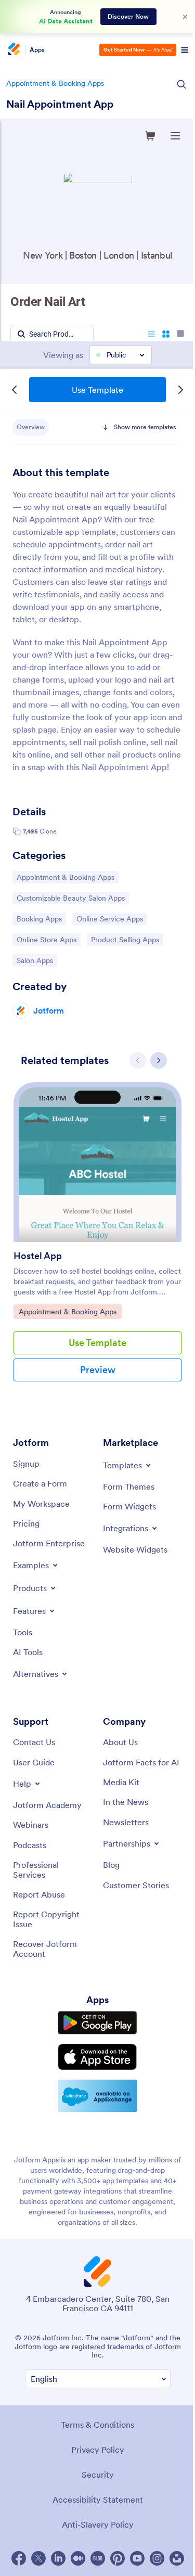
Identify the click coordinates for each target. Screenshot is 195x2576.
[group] (97, 1240)
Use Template (97, 390)
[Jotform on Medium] (78, 2558)
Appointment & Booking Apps (55, 83)
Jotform (49, 1010)
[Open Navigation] (185, 50)
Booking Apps (41, 919)
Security (98, 2475)
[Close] (185, 17)
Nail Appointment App (60, 104)
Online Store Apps (46, 939)
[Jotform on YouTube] (137, 2558)
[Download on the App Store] (97, 2057)
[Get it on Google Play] (97, 2023)
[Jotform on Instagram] (157, 2558)
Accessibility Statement (98, 2500)
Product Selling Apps (125, 939)
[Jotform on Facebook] (19, 2558)
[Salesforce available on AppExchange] (97, 2096)
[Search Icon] (181, 84)
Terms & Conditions (97, 2425)
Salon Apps (37, 960)
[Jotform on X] (38, 2558)
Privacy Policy (98, 2450)
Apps (37, 50)
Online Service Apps (109, 919)
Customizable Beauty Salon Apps (70, 898)
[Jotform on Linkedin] (58, 2558)
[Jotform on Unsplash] (177, 2558)
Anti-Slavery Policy (98, 2524)
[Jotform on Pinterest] (118, 2558)
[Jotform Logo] (13, 50)
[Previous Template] (15, 390)
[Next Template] (180, 390)
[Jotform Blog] (98, 2558)
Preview (98, 1370)
